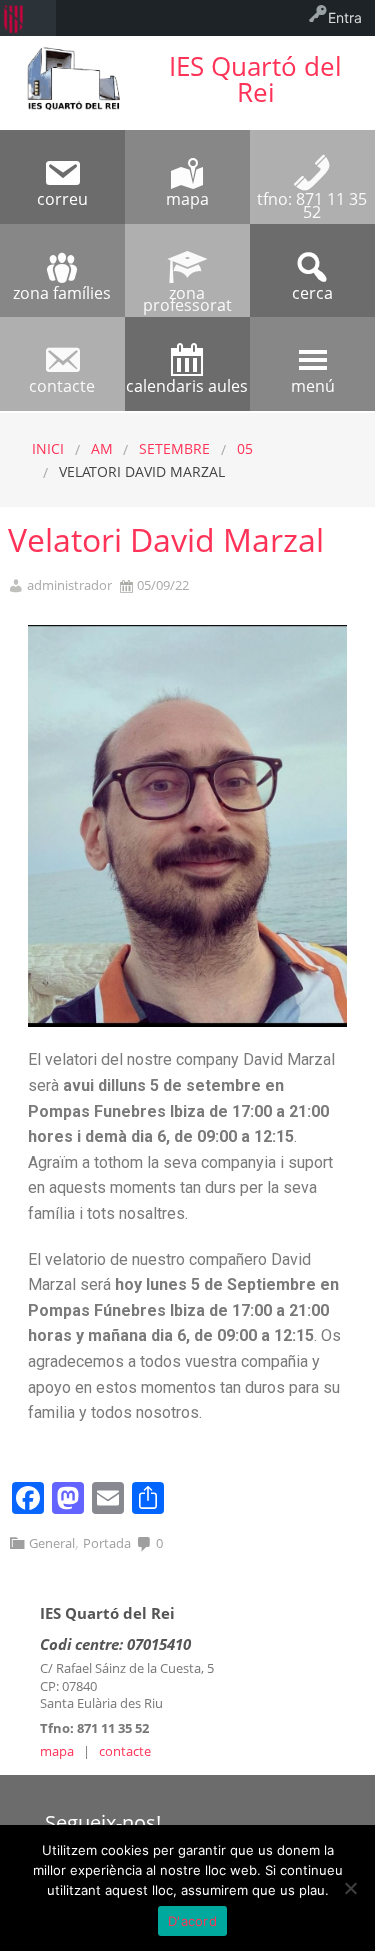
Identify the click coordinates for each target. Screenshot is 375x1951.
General (52, 1543)
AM (102, 448)
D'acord (192, 1921)
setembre (174, 448)
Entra (345, 17)
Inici (48, 448)
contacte (125, 1751)
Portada (107, 1543)
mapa (57, 1751)
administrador (69, 585)
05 (245, 448)
